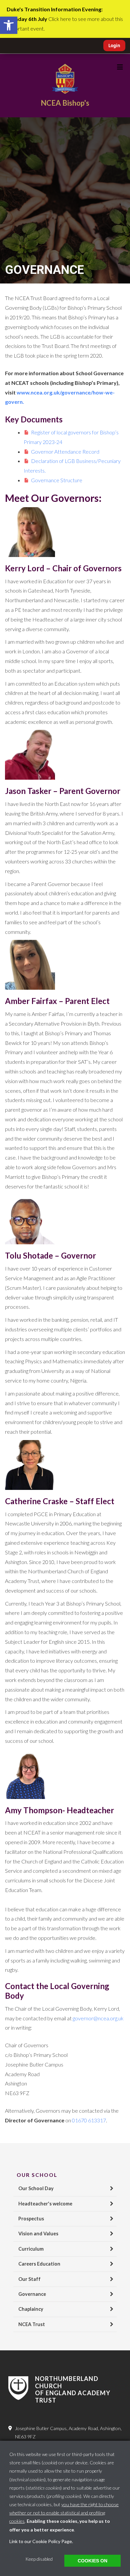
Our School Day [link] (36, 2188)
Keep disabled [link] (39, 2559)
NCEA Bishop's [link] (65, 103)
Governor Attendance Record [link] (65, 451)
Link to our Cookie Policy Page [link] (41, 2541)
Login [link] (114, 46)
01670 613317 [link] (89, 2120)
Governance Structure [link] (57, 480)
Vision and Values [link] (38, 2234)
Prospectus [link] (31, 2219)
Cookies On (92, 2561)
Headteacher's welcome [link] (45, 2204)
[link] (9, 25)
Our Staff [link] (29, 2279)
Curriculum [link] (31, 2249)
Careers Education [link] (39, 2264)
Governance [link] (32, 2294)
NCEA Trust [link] (32, 2324)
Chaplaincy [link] (31, 2309)
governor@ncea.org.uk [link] (98, 2018)
